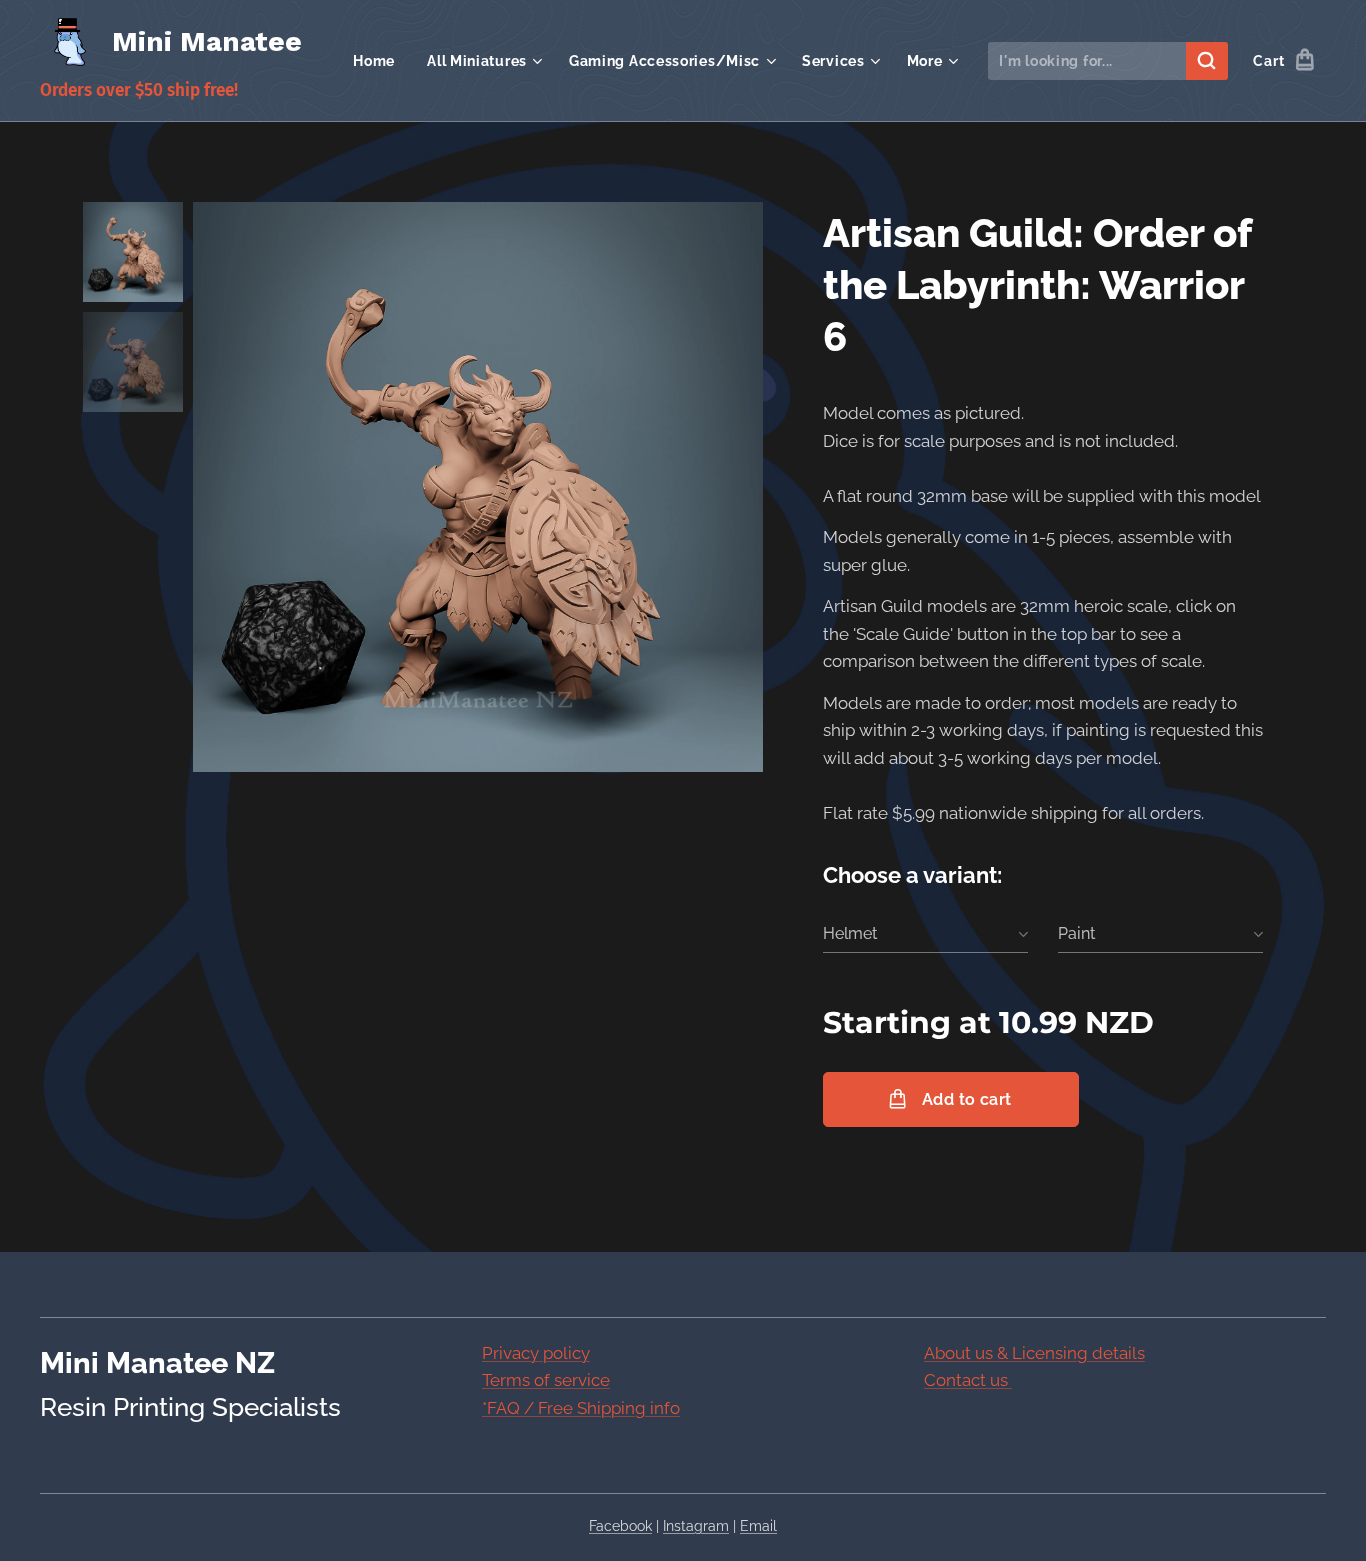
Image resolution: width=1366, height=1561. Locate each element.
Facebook (620, 1526)
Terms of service (546, 1380)
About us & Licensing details (1034, 1353)
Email (758, 1526)
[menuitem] (379, 61)
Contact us (968, 1380)
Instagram (696, 1526)
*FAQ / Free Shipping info (581, 1408)
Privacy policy (536, 1353)
